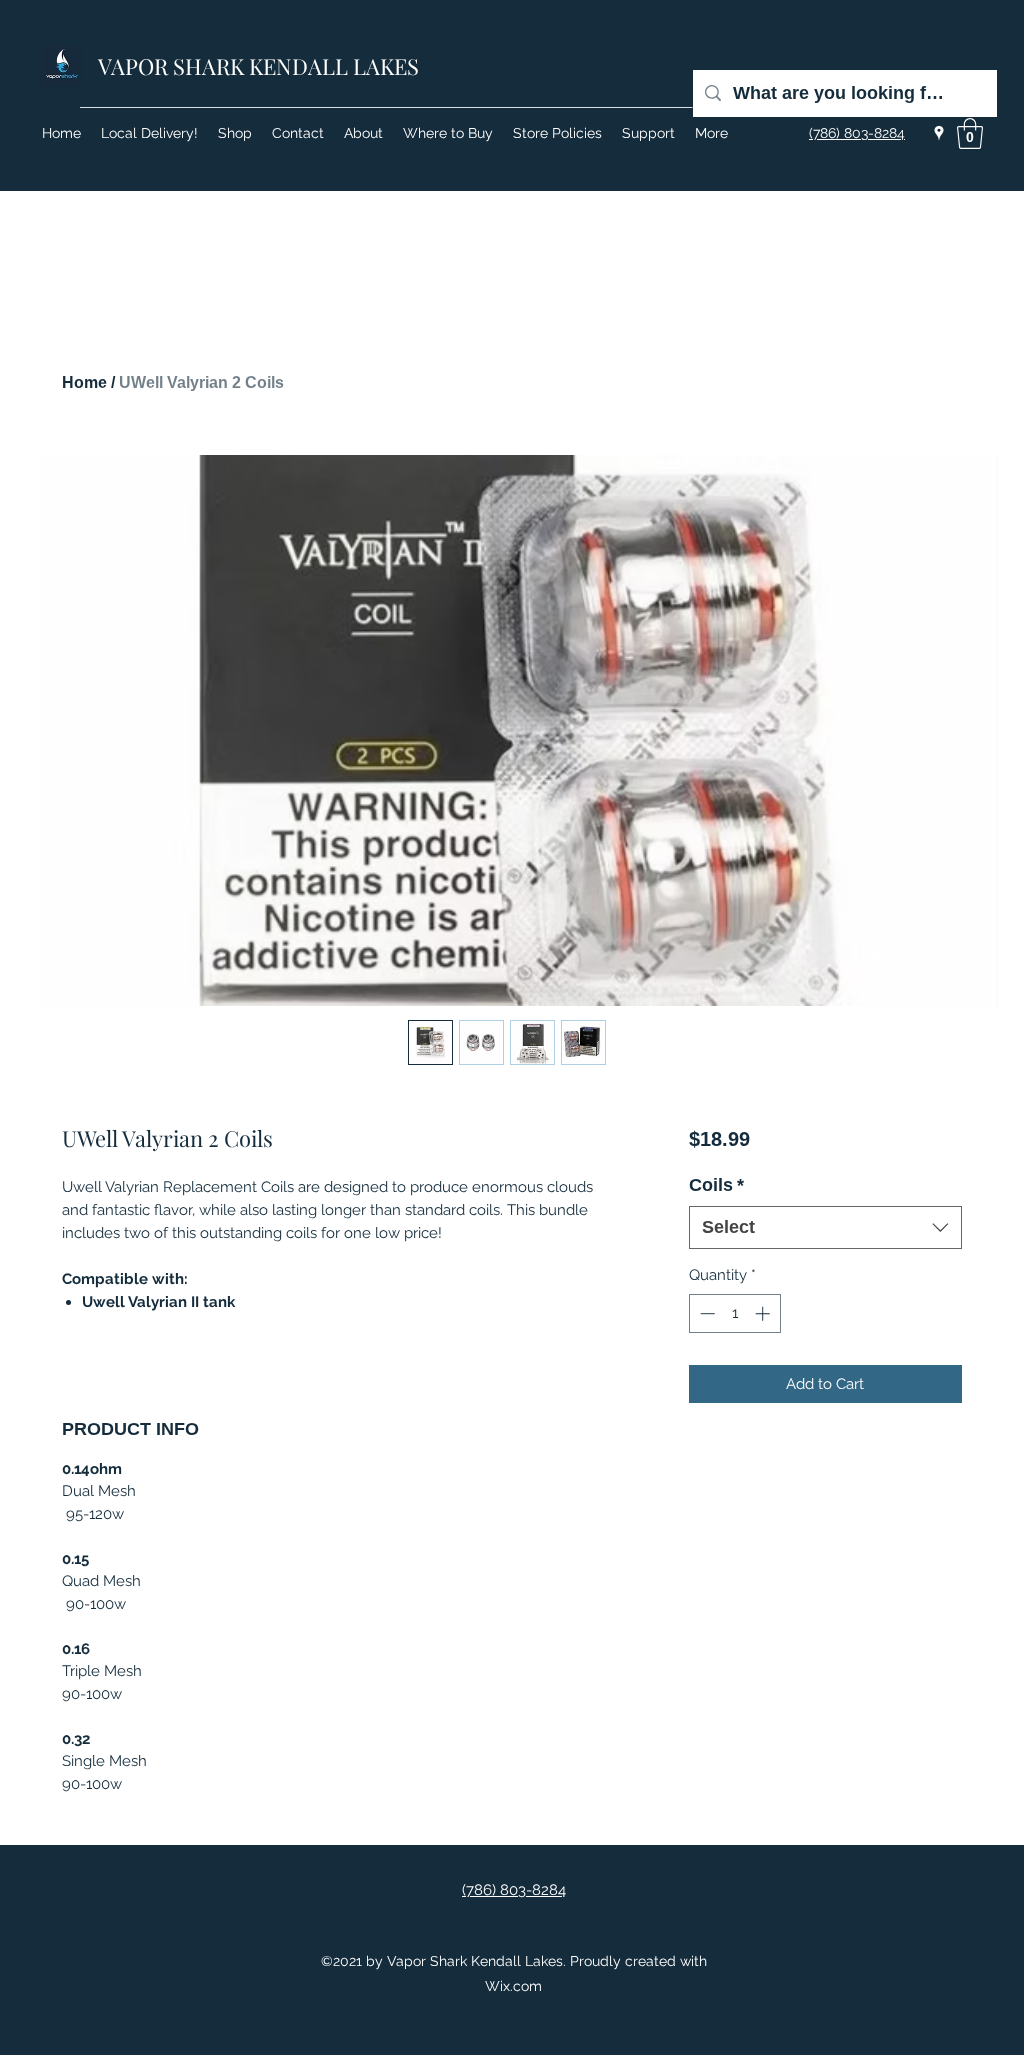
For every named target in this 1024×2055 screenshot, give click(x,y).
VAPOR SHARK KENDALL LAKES (258, 66)
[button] (970, 133)
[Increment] (764, 1313)
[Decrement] (705, 1313)
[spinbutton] (734, 1313)
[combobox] (825, 1227)
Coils (716, 1185)
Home (84, 382)
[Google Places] (939, 133)
